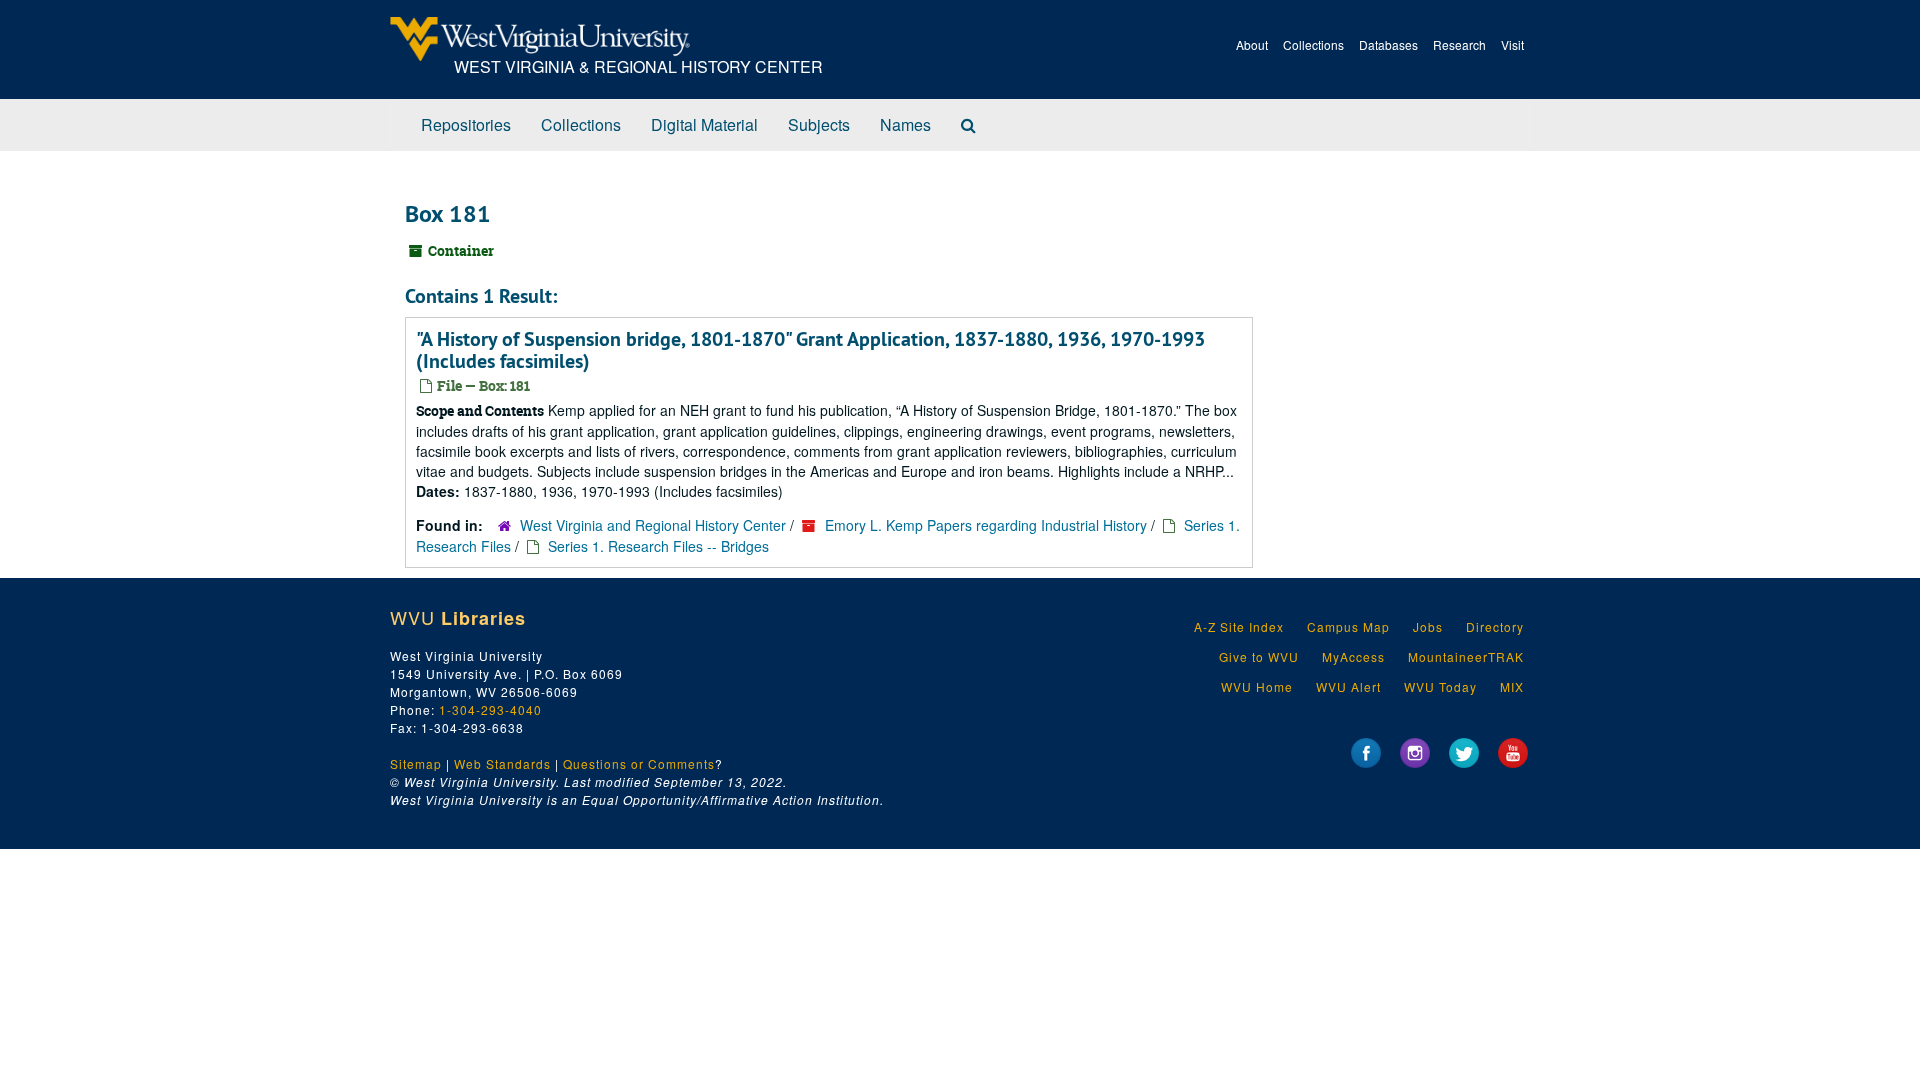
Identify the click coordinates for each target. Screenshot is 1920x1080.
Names (905, 124)
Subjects (819, 124)
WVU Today (1440, 686)
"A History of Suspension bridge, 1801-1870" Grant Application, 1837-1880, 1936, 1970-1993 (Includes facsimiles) (810, 350)
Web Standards (502, 763)
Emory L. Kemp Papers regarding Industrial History (986, 525)
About (1252, 44)
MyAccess (1353, 656)
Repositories (466, 124)
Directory (1495, 626)
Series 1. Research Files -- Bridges (658, 546)
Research (1459, 44)
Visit (1512, 44)
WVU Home (1257, 686)
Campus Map (1348, 626)
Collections (1313, 44)
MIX (1512, 686)
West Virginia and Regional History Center (653, 525)
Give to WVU (1259, 656)
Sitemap (416, 763)
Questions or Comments (639, 763)
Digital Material (704, 124)
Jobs (1428, 626)
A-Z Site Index (1239, 626)
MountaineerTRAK (1466, 656)
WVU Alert (1348, 686)
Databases (1388, 44)
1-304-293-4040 (490, 709)
